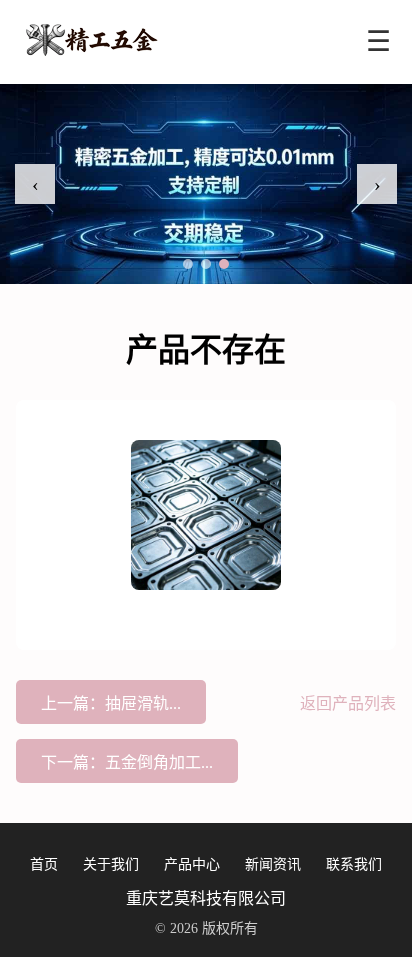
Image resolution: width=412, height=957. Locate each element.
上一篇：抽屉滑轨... (111, 703)
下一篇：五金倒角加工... (127, 762)
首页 (44, 864)
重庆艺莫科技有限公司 (206, 898)
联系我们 (354, 864)
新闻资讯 (273, 864)
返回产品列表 (348, 703)
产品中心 (192, 864)
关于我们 (111, 864)
